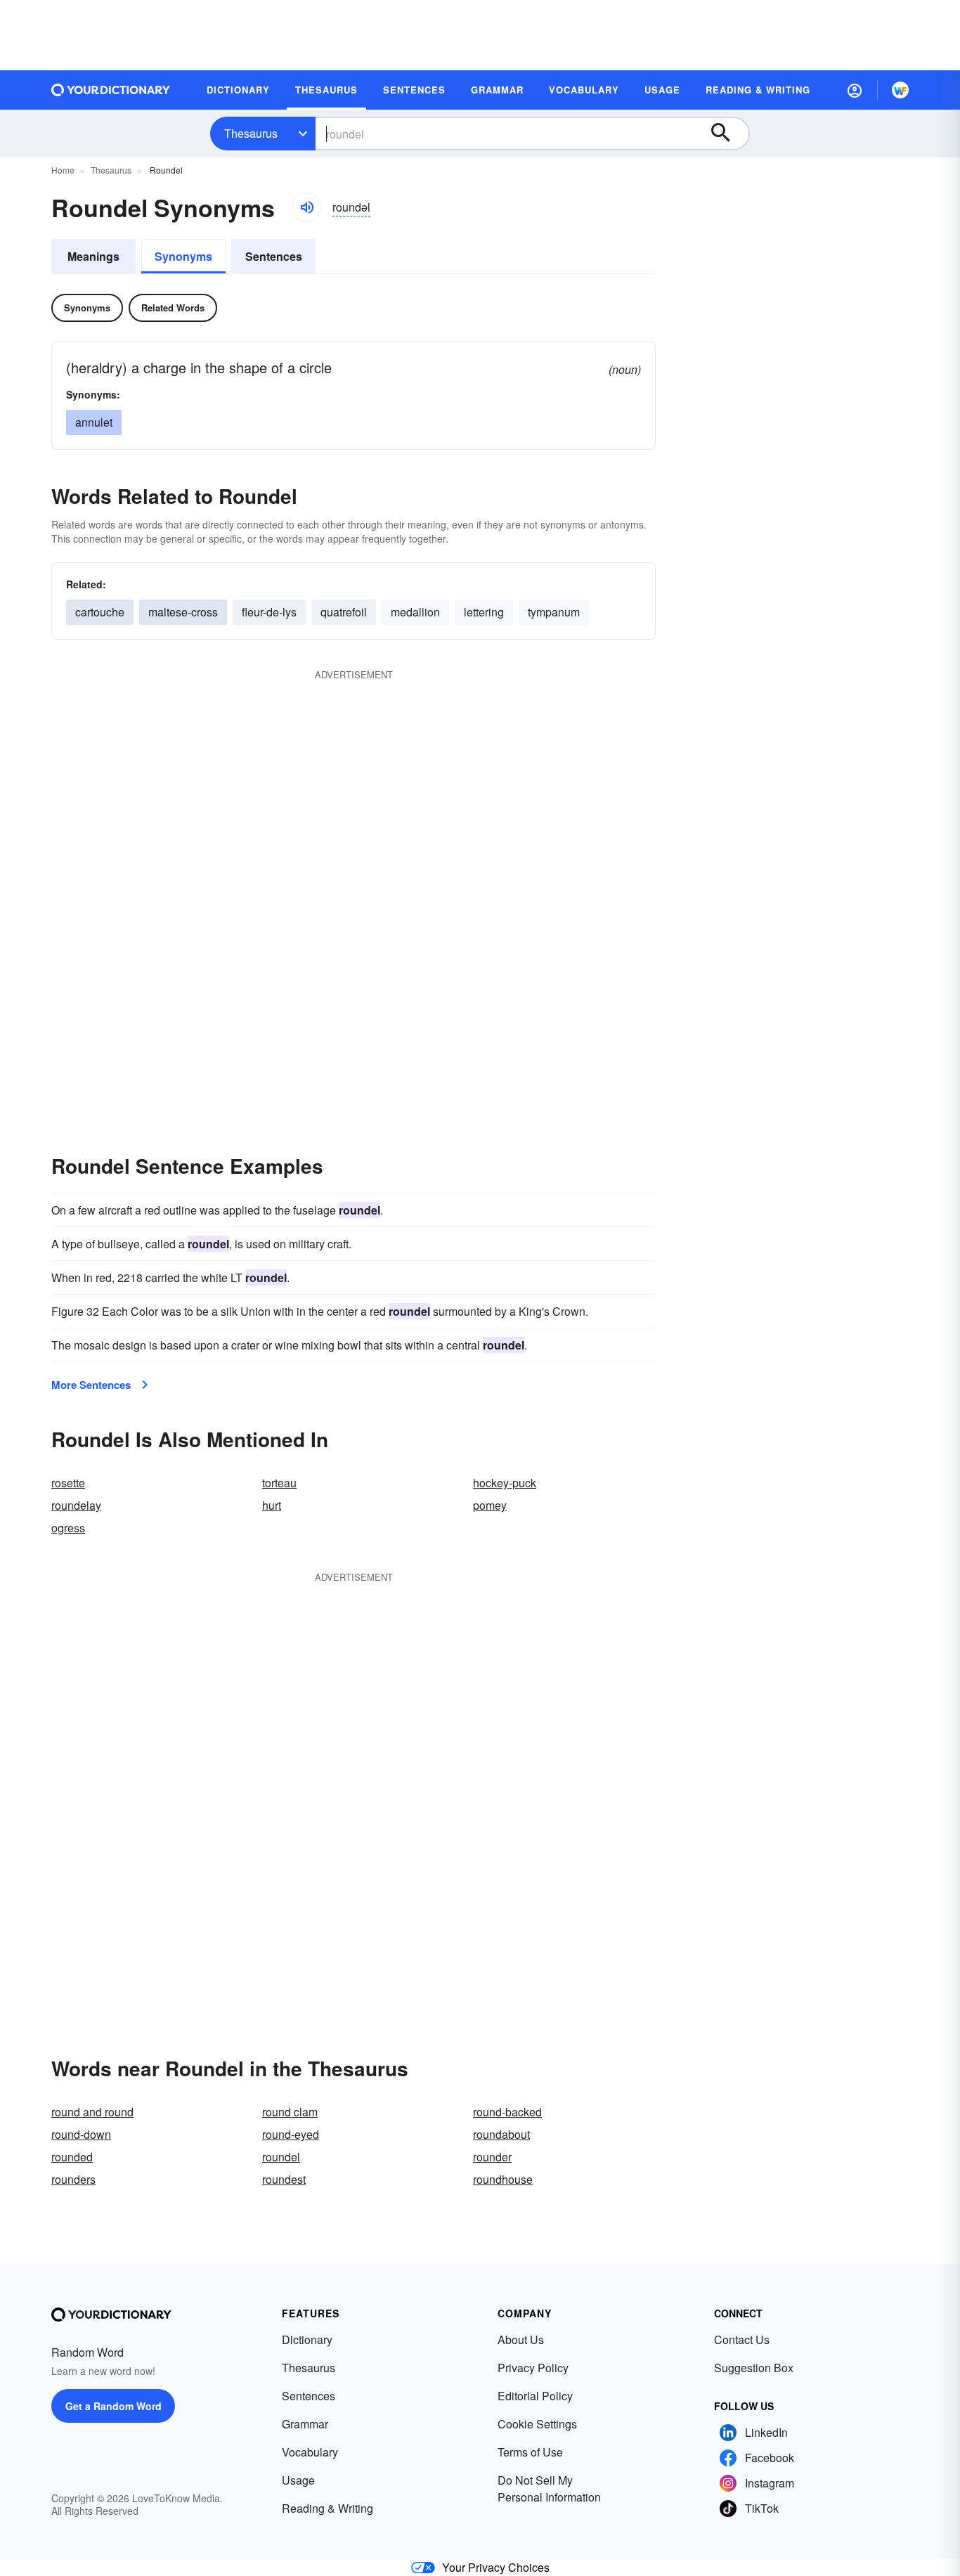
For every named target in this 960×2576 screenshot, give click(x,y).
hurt (272, 1505)
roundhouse (503, 2179)
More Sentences (91, 1385)
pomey (490, 1505)
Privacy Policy (533, 2368)
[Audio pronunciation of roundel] (306, 207)
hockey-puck (505, 1483)
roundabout (501, 2134)
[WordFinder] (900, 90)
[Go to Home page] (111, 90)
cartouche (100, 612)
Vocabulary (310, 2452)
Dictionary (307, 2339)
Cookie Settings (537, 2424)
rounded (72, 2157)
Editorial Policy (535, 2396)
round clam (290, 2112)
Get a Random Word (113, 2406)
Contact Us (742, 2339)
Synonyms (183, 256)
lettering (484, 612)
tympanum (554, 612)
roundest (284, 2179)
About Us (521, 2339)
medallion (415, 612)
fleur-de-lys (269, 612)
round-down (81, 2134)
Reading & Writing (327, 2508)
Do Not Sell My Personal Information (549, 2488)
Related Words (173, 308)
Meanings (93, 256)
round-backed (507, 2112)
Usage (298, 2480)
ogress (68, 1528)
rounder (492, 2157)
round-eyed (291, 2134)
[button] (855, 90)
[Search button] (727, 134)
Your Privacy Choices (496, 2567)
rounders (73, 2179)
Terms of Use (530, 2452)
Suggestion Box (754, 2368)
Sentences (274, 256)
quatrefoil (344, 612)
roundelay (76, 1505)
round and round (92, 2112)
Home (63, 170)
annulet (94, 422)
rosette (68, 1483)
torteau (279, 1483)
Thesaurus (251, 133)
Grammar (305, 2424)
